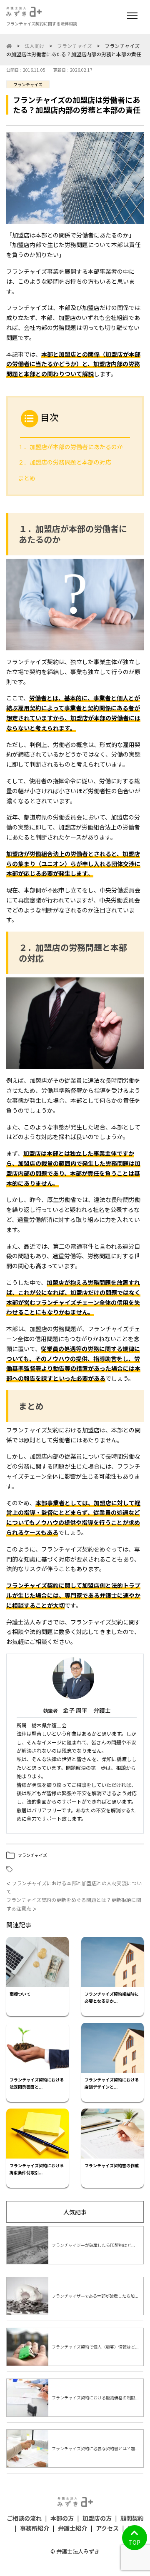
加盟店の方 (97, 2518)
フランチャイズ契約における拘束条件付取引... (37, 2169)
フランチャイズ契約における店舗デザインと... (112, 2083)
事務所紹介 (35, 2528)
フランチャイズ (28, 84)
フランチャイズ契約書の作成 (112, 2165)
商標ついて (20, 1994)
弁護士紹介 (72, 2528)
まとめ (27, 478)
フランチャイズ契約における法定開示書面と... (37, 2083)
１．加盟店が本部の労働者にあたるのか (70, 447)
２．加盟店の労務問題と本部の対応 (65, 462)
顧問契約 (132, 2518)
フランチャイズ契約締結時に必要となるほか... (112, 1997)
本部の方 (62, 2518)
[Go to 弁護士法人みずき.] (9, 46)
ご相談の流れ (24, 2518)
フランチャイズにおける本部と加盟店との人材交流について (74, 1887)
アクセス (107, 2528)
